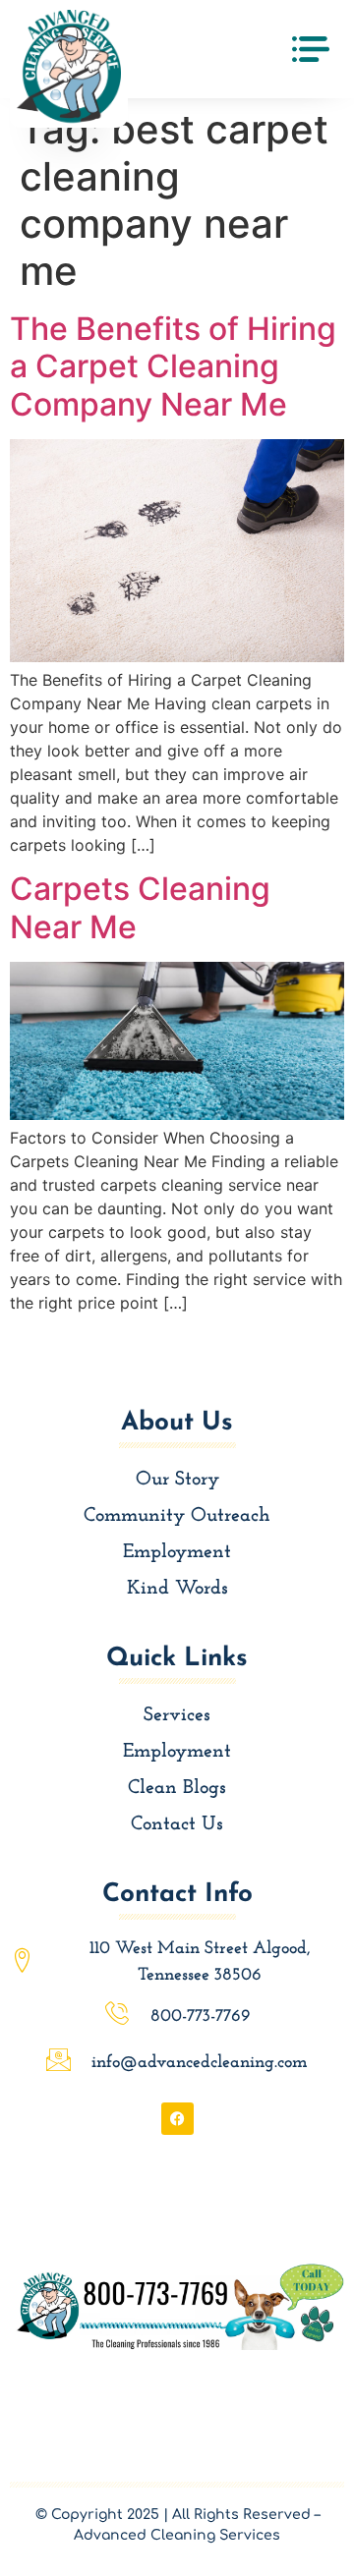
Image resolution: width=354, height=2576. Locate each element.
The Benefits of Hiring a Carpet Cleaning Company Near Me (173, 366)
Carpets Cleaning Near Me (140, 907)
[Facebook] (177, 2119)
